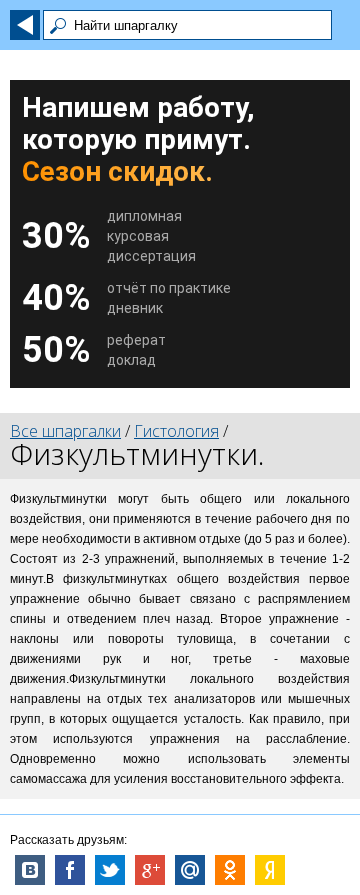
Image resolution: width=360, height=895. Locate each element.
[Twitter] (110, 870)
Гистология (176, 431)
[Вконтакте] (30, 870)
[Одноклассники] (230, 870)
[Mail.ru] (190, 870)
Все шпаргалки (65, 431)
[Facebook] (70, 870)
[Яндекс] (270, 870)
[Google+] (150, 870)
